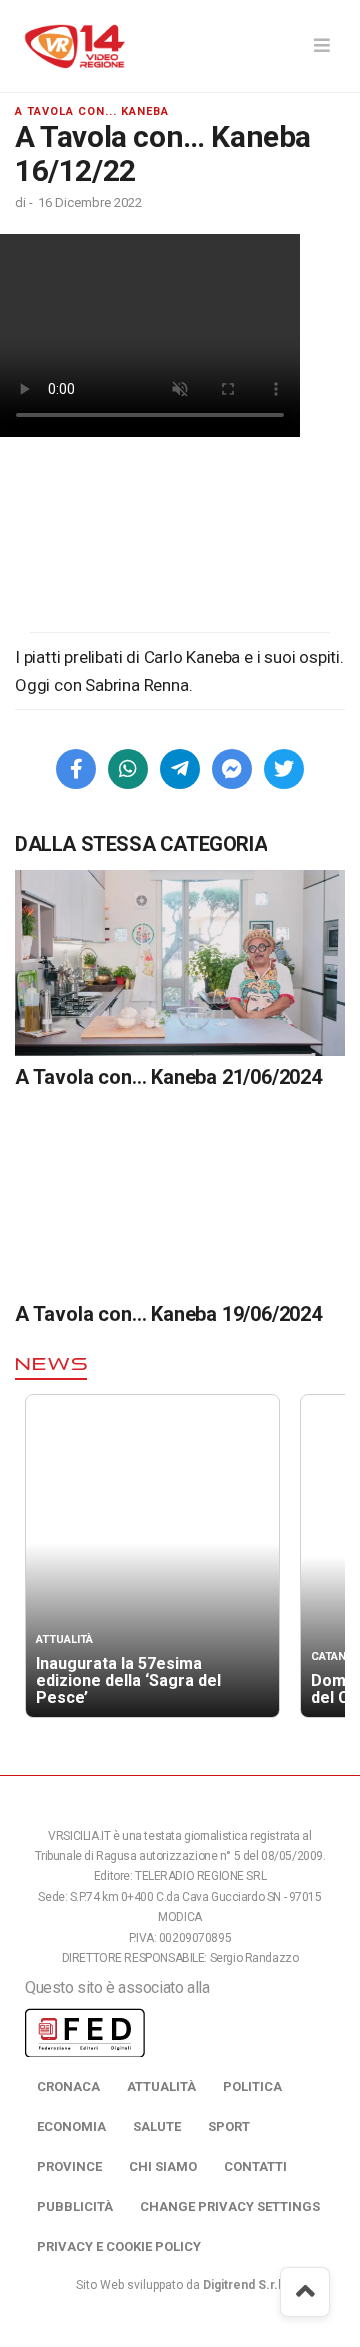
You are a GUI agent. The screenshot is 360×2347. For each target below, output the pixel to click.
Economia (71, 2126)
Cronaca (68, 2086)
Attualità (161, 2086)
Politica (252, 2086)
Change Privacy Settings (230, 2206)
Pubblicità (75, 2206)
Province (69, 2166)
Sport (229, 2126)
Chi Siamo (163, 2166)
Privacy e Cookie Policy (119, 2246)
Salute (157, 2126)
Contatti (255, 2166)
